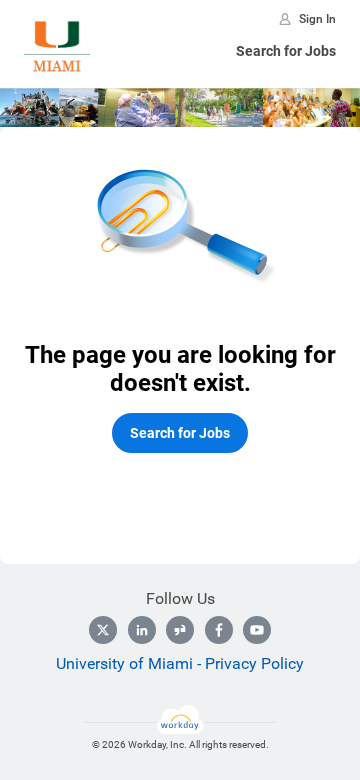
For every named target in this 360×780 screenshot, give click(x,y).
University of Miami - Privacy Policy (180, 663)
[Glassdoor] (180, 630)
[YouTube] (257, 630)
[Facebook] (219, 630)
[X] (103, 630)
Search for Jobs (286, 51)
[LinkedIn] (142, 630)
